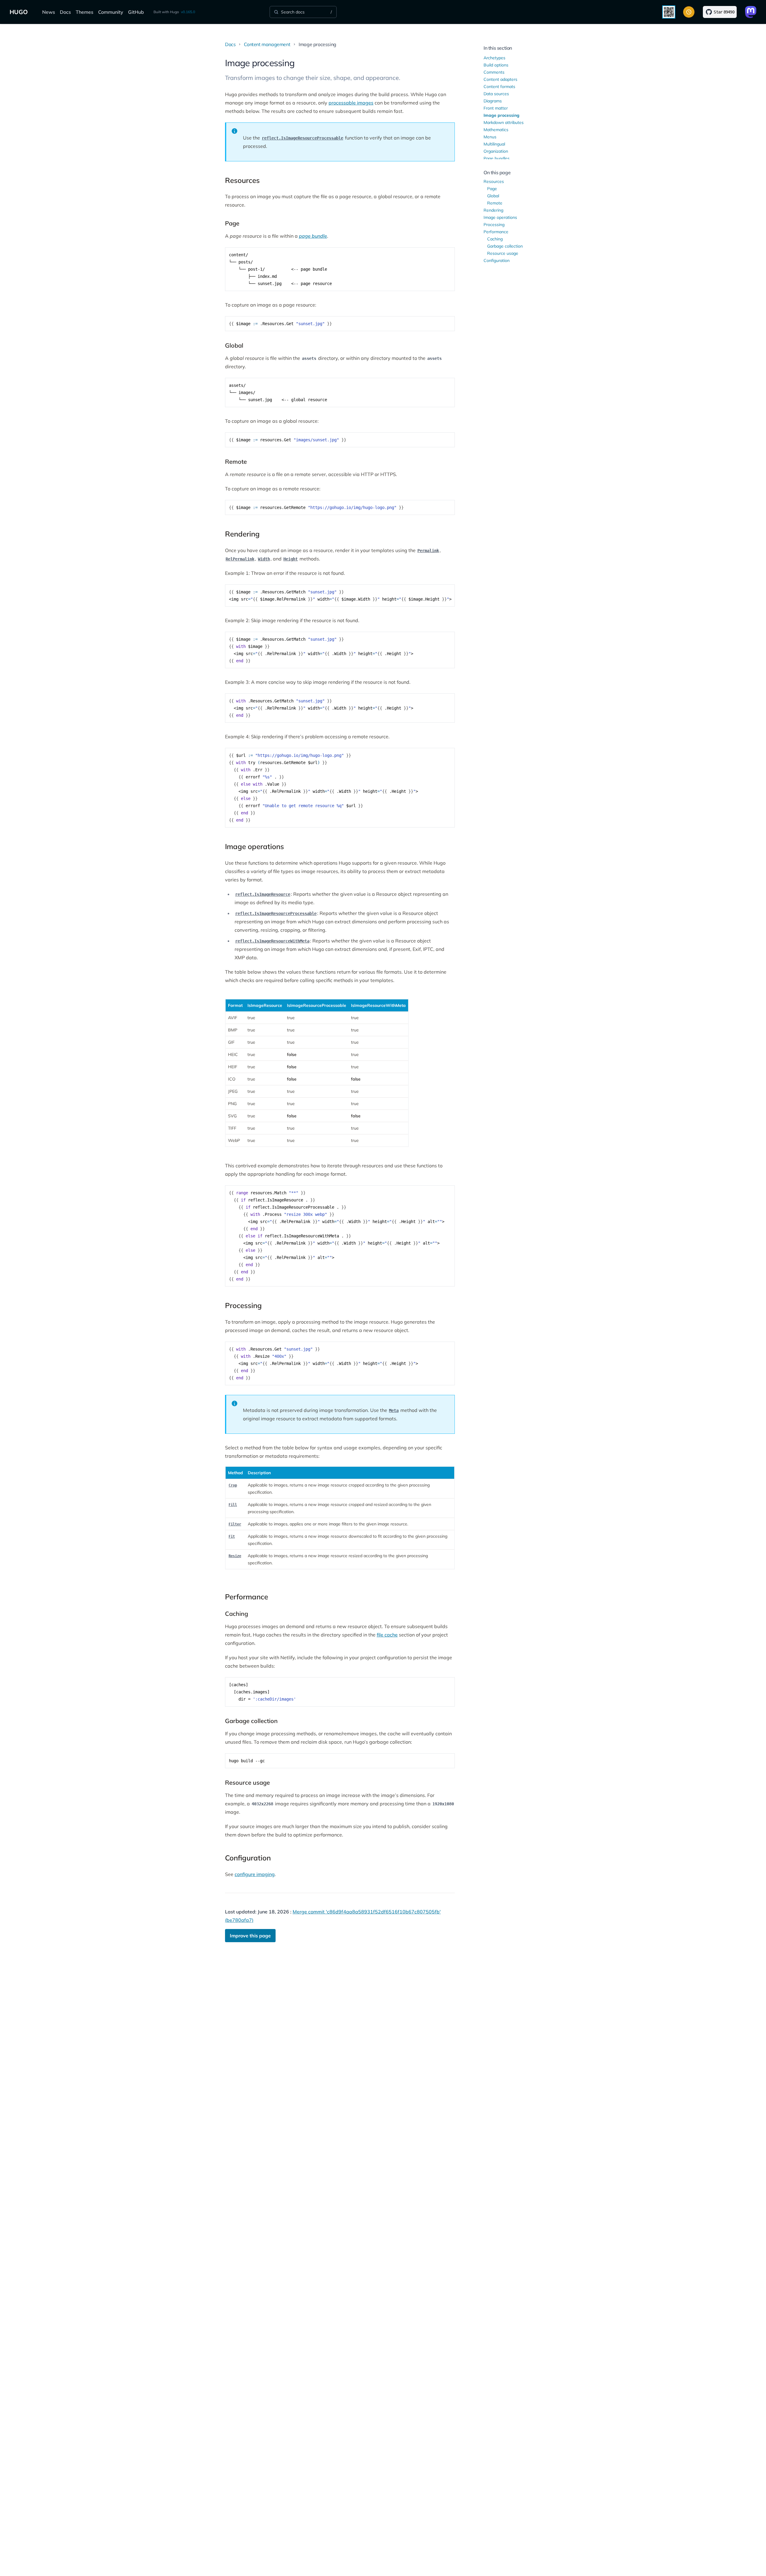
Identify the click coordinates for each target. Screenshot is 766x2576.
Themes (85, 12)
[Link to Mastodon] (751, 12)
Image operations (500, 217)
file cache (387, 1635)
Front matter (496, 108)
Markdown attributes (504, 122)
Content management (267, 44)
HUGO (19, 12)
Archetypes (494, 58)
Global (493, 196)
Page (492, 189)
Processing (494, 225)
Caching (495, 239)
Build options (496, 65)
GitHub (136, 12)
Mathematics (496, 130)
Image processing (501, 115)
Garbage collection (505, 246)
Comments (494, 72)
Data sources (496, 94)
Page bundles (497, 158)
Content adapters (500, 79)
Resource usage (503, 253)
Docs (65, 12)
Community (111, 12)
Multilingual (494, 144)
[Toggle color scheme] (689, 12)
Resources (494, 181)
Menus (490, 137)
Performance (496, 232)
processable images (351, 103)
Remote (495, 203)
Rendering (493, 210)
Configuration (497, 260)
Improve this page (250, 1936)
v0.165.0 (188, 12)
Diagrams (493, 101)
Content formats (499, 87)
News (49, 12)
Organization (496, 151)
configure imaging (255, 1874)
